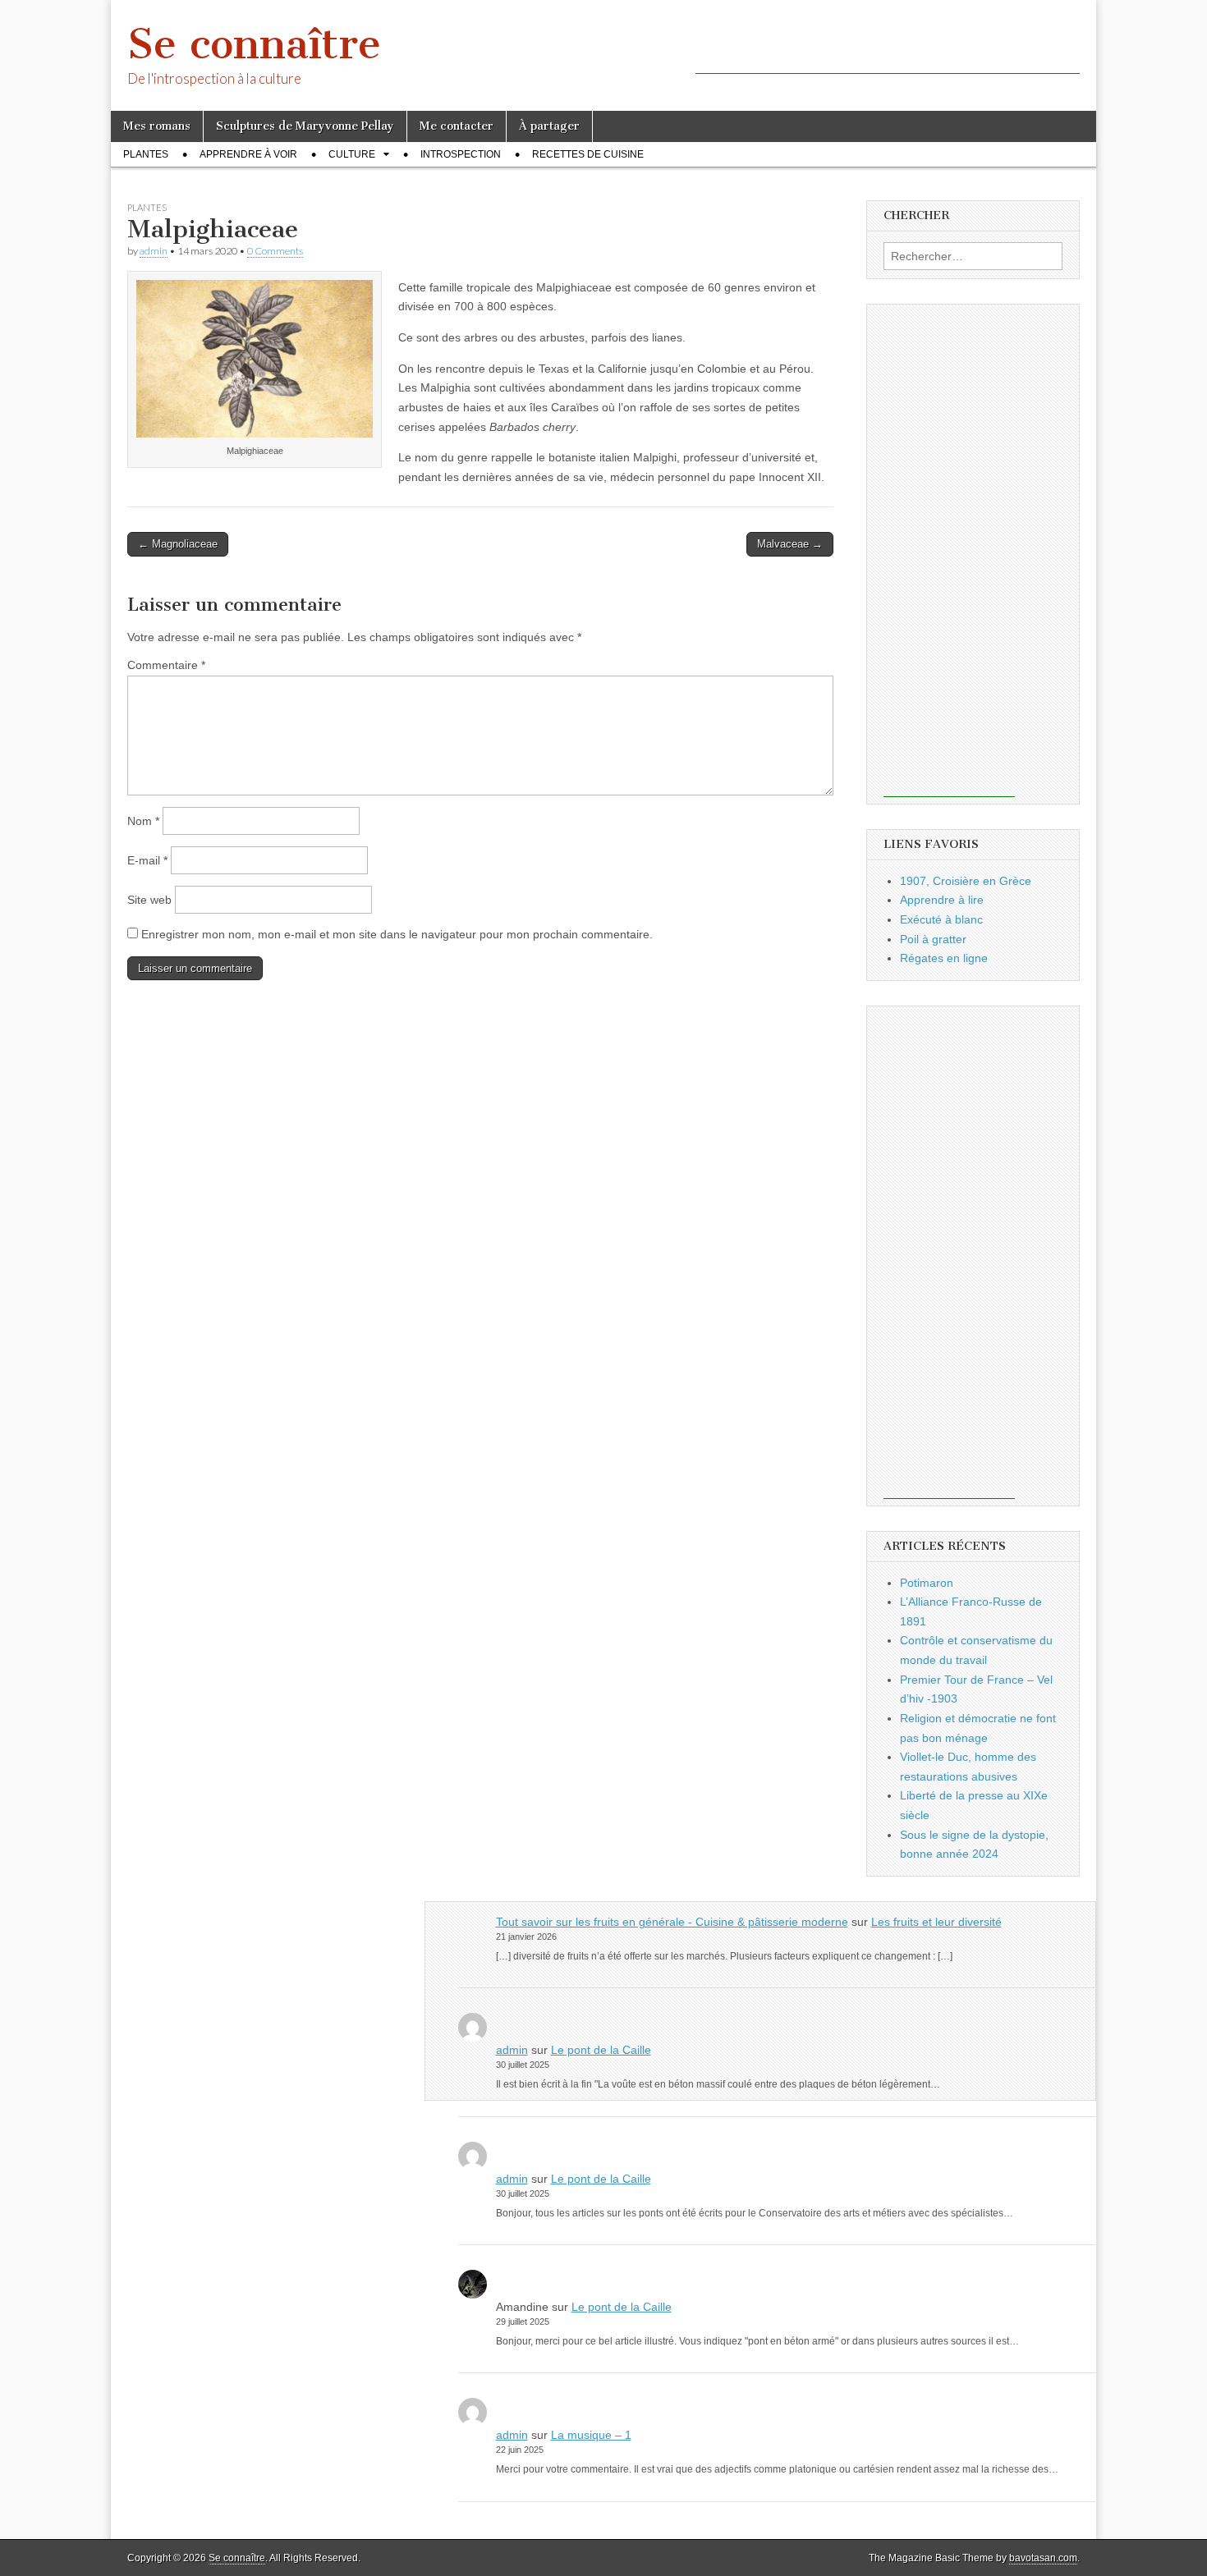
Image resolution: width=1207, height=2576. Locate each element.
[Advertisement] (888, 49)
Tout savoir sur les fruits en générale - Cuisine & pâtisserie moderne (672, 1922)
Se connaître (254, 44)
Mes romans (157, 126)
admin (154, 251)
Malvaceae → (790, 544)
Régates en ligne (944, 958)
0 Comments (275, 251)
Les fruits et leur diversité (936, 1922)
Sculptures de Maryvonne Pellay (305, 126)
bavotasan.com (1043, 2558)
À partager (549, 126)
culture (352, 154)
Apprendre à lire (942, 900)
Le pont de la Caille (601, 2050)
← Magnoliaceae (178, 544)
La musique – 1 (591, 2435)
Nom (143, 821)
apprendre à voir (248, 154)
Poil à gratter (933, 939)
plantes (146, 154)
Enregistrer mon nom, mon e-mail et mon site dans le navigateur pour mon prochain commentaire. (397, 934)
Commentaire (166, 665)
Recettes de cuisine (588, 154)
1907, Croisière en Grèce (966, 881)
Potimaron (927, 1583)
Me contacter (457, 126)
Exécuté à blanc (941, 919)
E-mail (147, 860)
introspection (461, 154)
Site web (149, 900)
